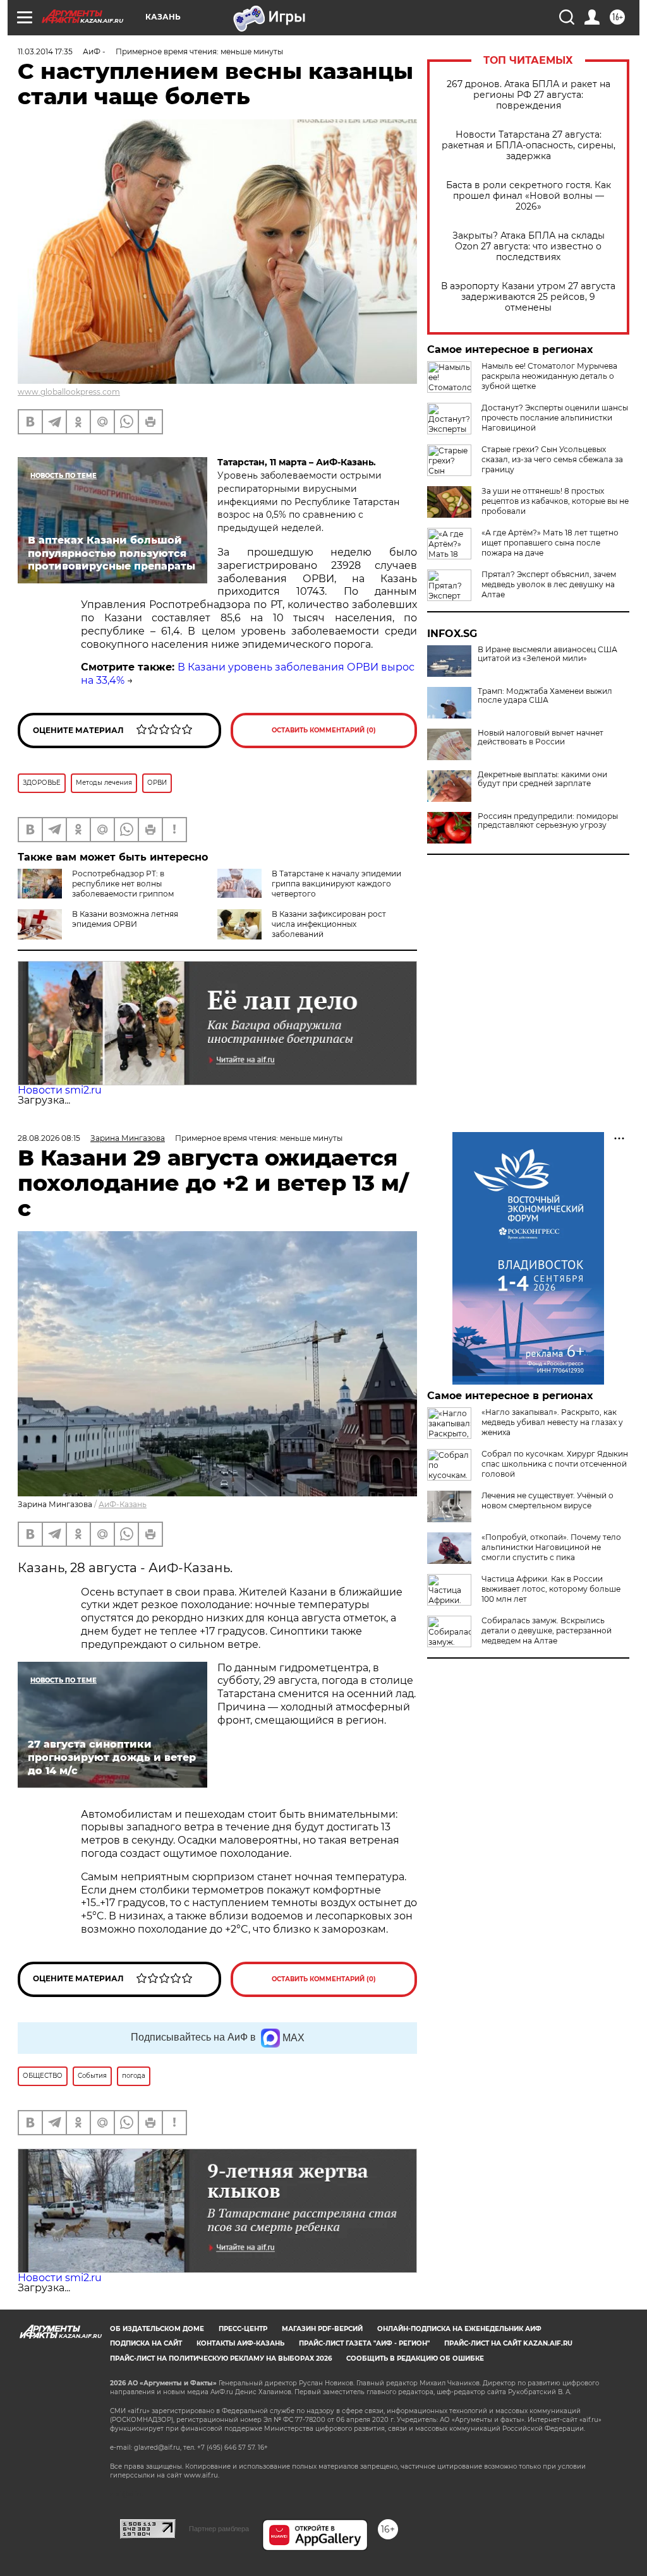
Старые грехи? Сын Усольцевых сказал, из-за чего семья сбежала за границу (552, 459)
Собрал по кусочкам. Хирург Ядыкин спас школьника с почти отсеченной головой (555, 1464)
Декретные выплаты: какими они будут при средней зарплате (542, 779)
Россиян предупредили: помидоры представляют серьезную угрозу (548, 821)
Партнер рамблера (219, 2529)
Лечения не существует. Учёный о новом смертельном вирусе (547, 1500)
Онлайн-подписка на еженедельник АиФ (459, 2329)
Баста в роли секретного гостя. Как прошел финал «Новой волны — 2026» (529, 196)
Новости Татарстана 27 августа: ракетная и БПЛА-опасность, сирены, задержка (529, 146)
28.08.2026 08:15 (49, 1138)
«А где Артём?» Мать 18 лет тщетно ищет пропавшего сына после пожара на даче (550, 543)
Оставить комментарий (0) (324, 730)
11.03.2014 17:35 (45, 51)
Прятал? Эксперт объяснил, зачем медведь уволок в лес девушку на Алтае (549, 584)
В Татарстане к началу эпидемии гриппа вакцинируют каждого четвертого (336, 884)
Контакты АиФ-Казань (240, 2343)
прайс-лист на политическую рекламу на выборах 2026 (221, 2358)
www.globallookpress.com (69, 392)
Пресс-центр (243, 2329)
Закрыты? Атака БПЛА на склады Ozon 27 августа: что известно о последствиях (529, 247)
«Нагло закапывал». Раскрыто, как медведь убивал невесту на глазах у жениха (552, 1422)
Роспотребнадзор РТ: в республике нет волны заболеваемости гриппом (123, 884)
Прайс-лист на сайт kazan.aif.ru (508, 2343)
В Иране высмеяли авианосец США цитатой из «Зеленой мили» (547, 654)
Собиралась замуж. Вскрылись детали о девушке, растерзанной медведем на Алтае (547, 1631)
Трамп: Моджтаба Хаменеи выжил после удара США (545, 696)
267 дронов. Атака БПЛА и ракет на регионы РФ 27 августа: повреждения (529, 95)
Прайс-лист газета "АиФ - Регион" (364, 2343)
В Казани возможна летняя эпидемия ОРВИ (125, 919)
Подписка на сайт (146, 2343)
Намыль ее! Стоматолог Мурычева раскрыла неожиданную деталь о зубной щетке (549, 376)
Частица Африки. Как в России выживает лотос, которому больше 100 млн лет (551, 1589)
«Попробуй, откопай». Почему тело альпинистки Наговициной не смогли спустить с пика (551, 1547)
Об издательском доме (157, 2329)
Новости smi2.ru (60, 1090)
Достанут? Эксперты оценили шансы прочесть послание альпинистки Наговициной (555, 418)
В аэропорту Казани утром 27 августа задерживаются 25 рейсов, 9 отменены (528, 297)
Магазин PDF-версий (322, 2329)
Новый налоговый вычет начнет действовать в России (541, 737)
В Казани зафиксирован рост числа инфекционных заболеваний (329, 924)
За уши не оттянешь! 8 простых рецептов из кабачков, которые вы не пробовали (555, 501)
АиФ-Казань (123, 1504)
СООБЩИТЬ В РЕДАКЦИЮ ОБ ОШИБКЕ (415, 2358)
